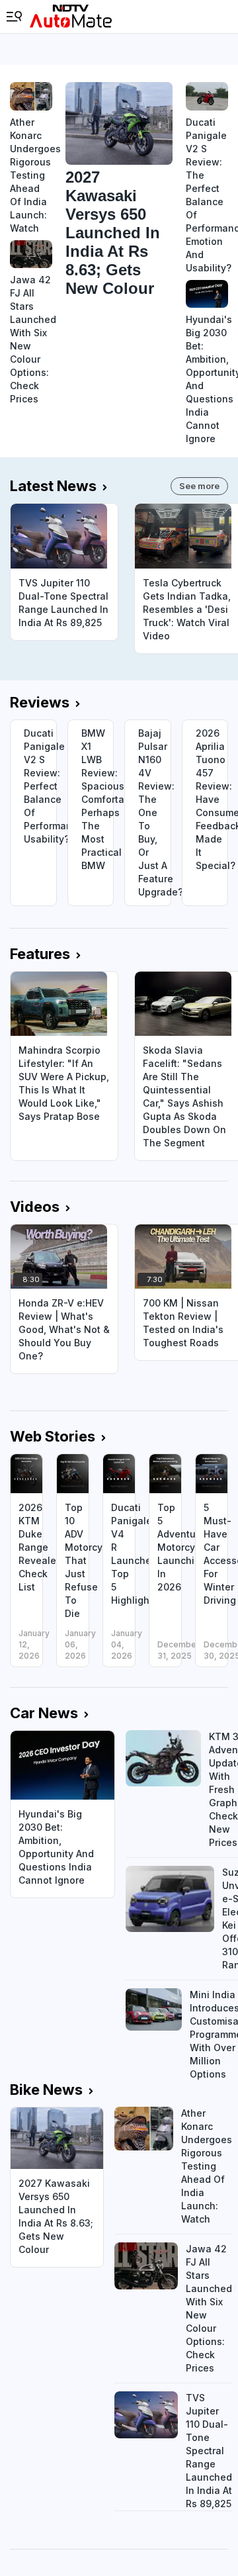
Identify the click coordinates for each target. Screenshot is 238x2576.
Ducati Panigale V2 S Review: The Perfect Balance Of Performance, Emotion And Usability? (207, 195)
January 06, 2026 (80, 1644)
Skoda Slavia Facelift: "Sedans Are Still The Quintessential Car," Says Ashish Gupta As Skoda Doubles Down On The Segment (184, 1096)
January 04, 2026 (127, 1644)
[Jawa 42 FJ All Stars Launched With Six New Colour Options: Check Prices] (31, 254)
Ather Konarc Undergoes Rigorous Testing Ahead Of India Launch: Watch (31, 175)
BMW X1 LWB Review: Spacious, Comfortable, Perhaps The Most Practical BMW (98, 799)
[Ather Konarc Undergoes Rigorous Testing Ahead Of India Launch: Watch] (31, 96)
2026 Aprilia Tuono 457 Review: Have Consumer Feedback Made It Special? (212, 799)
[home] (71, 17)
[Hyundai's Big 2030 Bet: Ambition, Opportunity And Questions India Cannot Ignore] (207, 294)
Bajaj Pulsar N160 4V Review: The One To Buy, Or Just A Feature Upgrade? (154, 812)
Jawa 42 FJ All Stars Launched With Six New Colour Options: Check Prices (31, 339)
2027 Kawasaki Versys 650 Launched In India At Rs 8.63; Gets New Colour (113, 233)
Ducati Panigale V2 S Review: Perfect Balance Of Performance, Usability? (40, 786)
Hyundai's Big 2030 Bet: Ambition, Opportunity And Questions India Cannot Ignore (207, 379)
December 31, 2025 (178, 1650)
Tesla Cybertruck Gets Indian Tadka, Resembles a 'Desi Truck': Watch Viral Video (187, 609)
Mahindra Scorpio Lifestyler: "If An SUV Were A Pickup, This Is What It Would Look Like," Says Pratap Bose (64, 1083)
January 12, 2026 (34, 1644)
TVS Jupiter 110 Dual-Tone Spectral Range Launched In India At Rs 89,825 (63, 603)
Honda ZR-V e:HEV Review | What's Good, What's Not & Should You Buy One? (64, 1329)
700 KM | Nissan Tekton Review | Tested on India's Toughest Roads (183, 1323)
